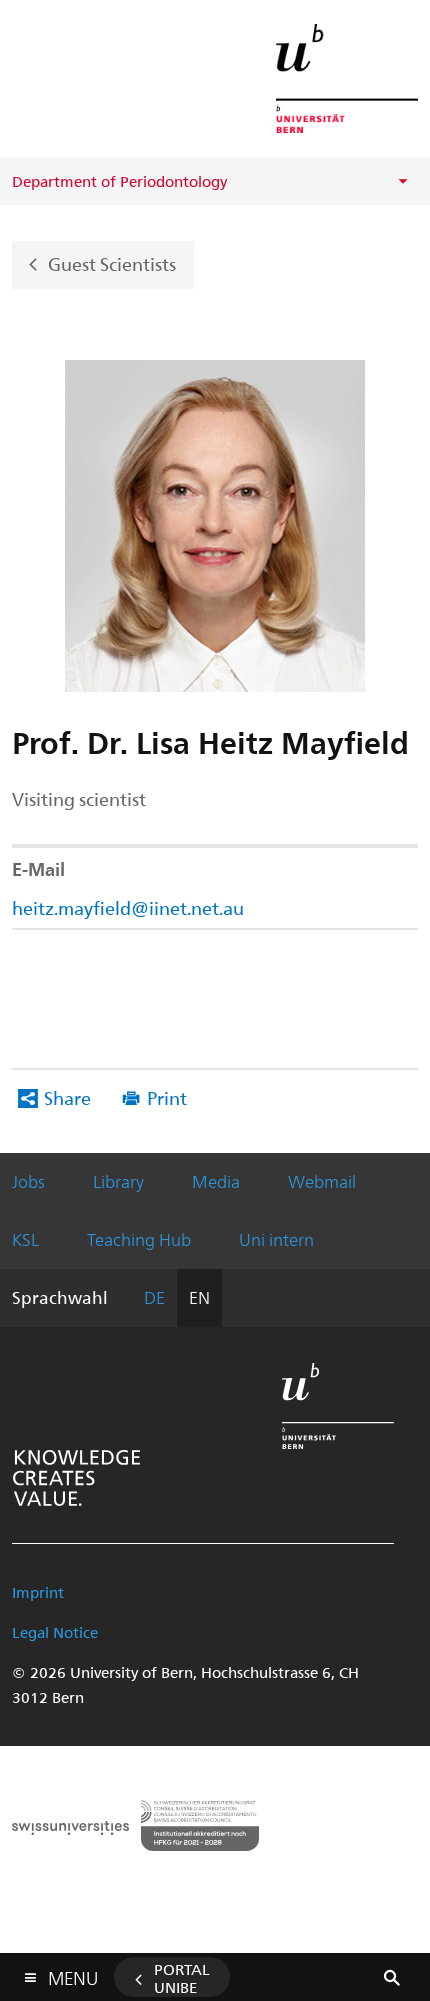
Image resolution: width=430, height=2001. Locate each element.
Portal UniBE (182, 1978)
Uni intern (276, 1239)
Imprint (38, 1592)
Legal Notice (55, 1632)
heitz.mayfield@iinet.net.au (128, 907)
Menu (73, 1974)
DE (154, 1297)
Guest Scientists (112, 262)
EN (199, 1297)
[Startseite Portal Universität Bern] (347, 78)
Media (216, 1181)
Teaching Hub (139, 1239)
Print (167, 1097)
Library (118, 1181)
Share (67, 1097)
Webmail (322, 1181)
